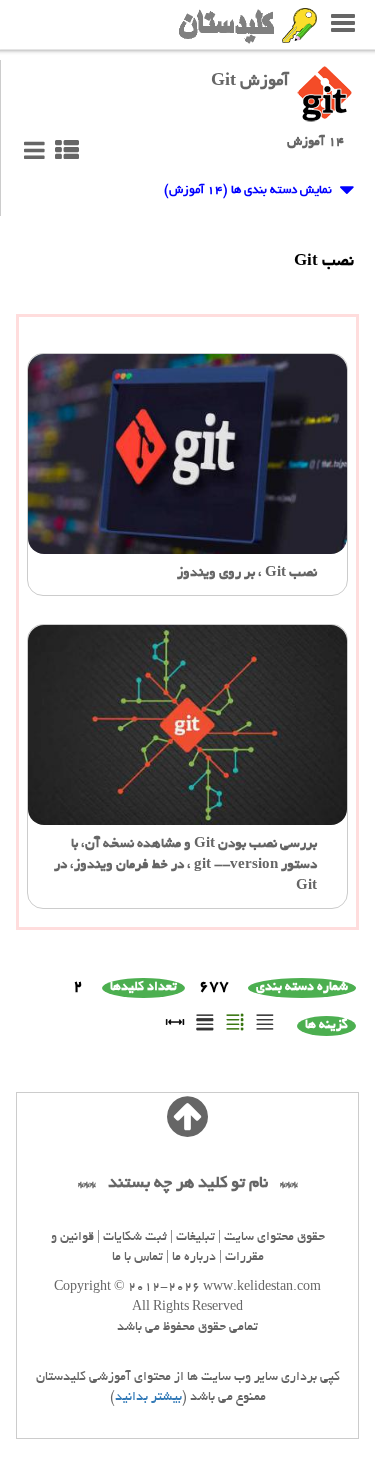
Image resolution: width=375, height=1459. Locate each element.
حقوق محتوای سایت (274, 1238)
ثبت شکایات (135, 1238)
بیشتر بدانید (148, 1398)
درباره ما (194, 1258)
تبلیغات (195, 1238)
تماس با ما (137, 1258)
